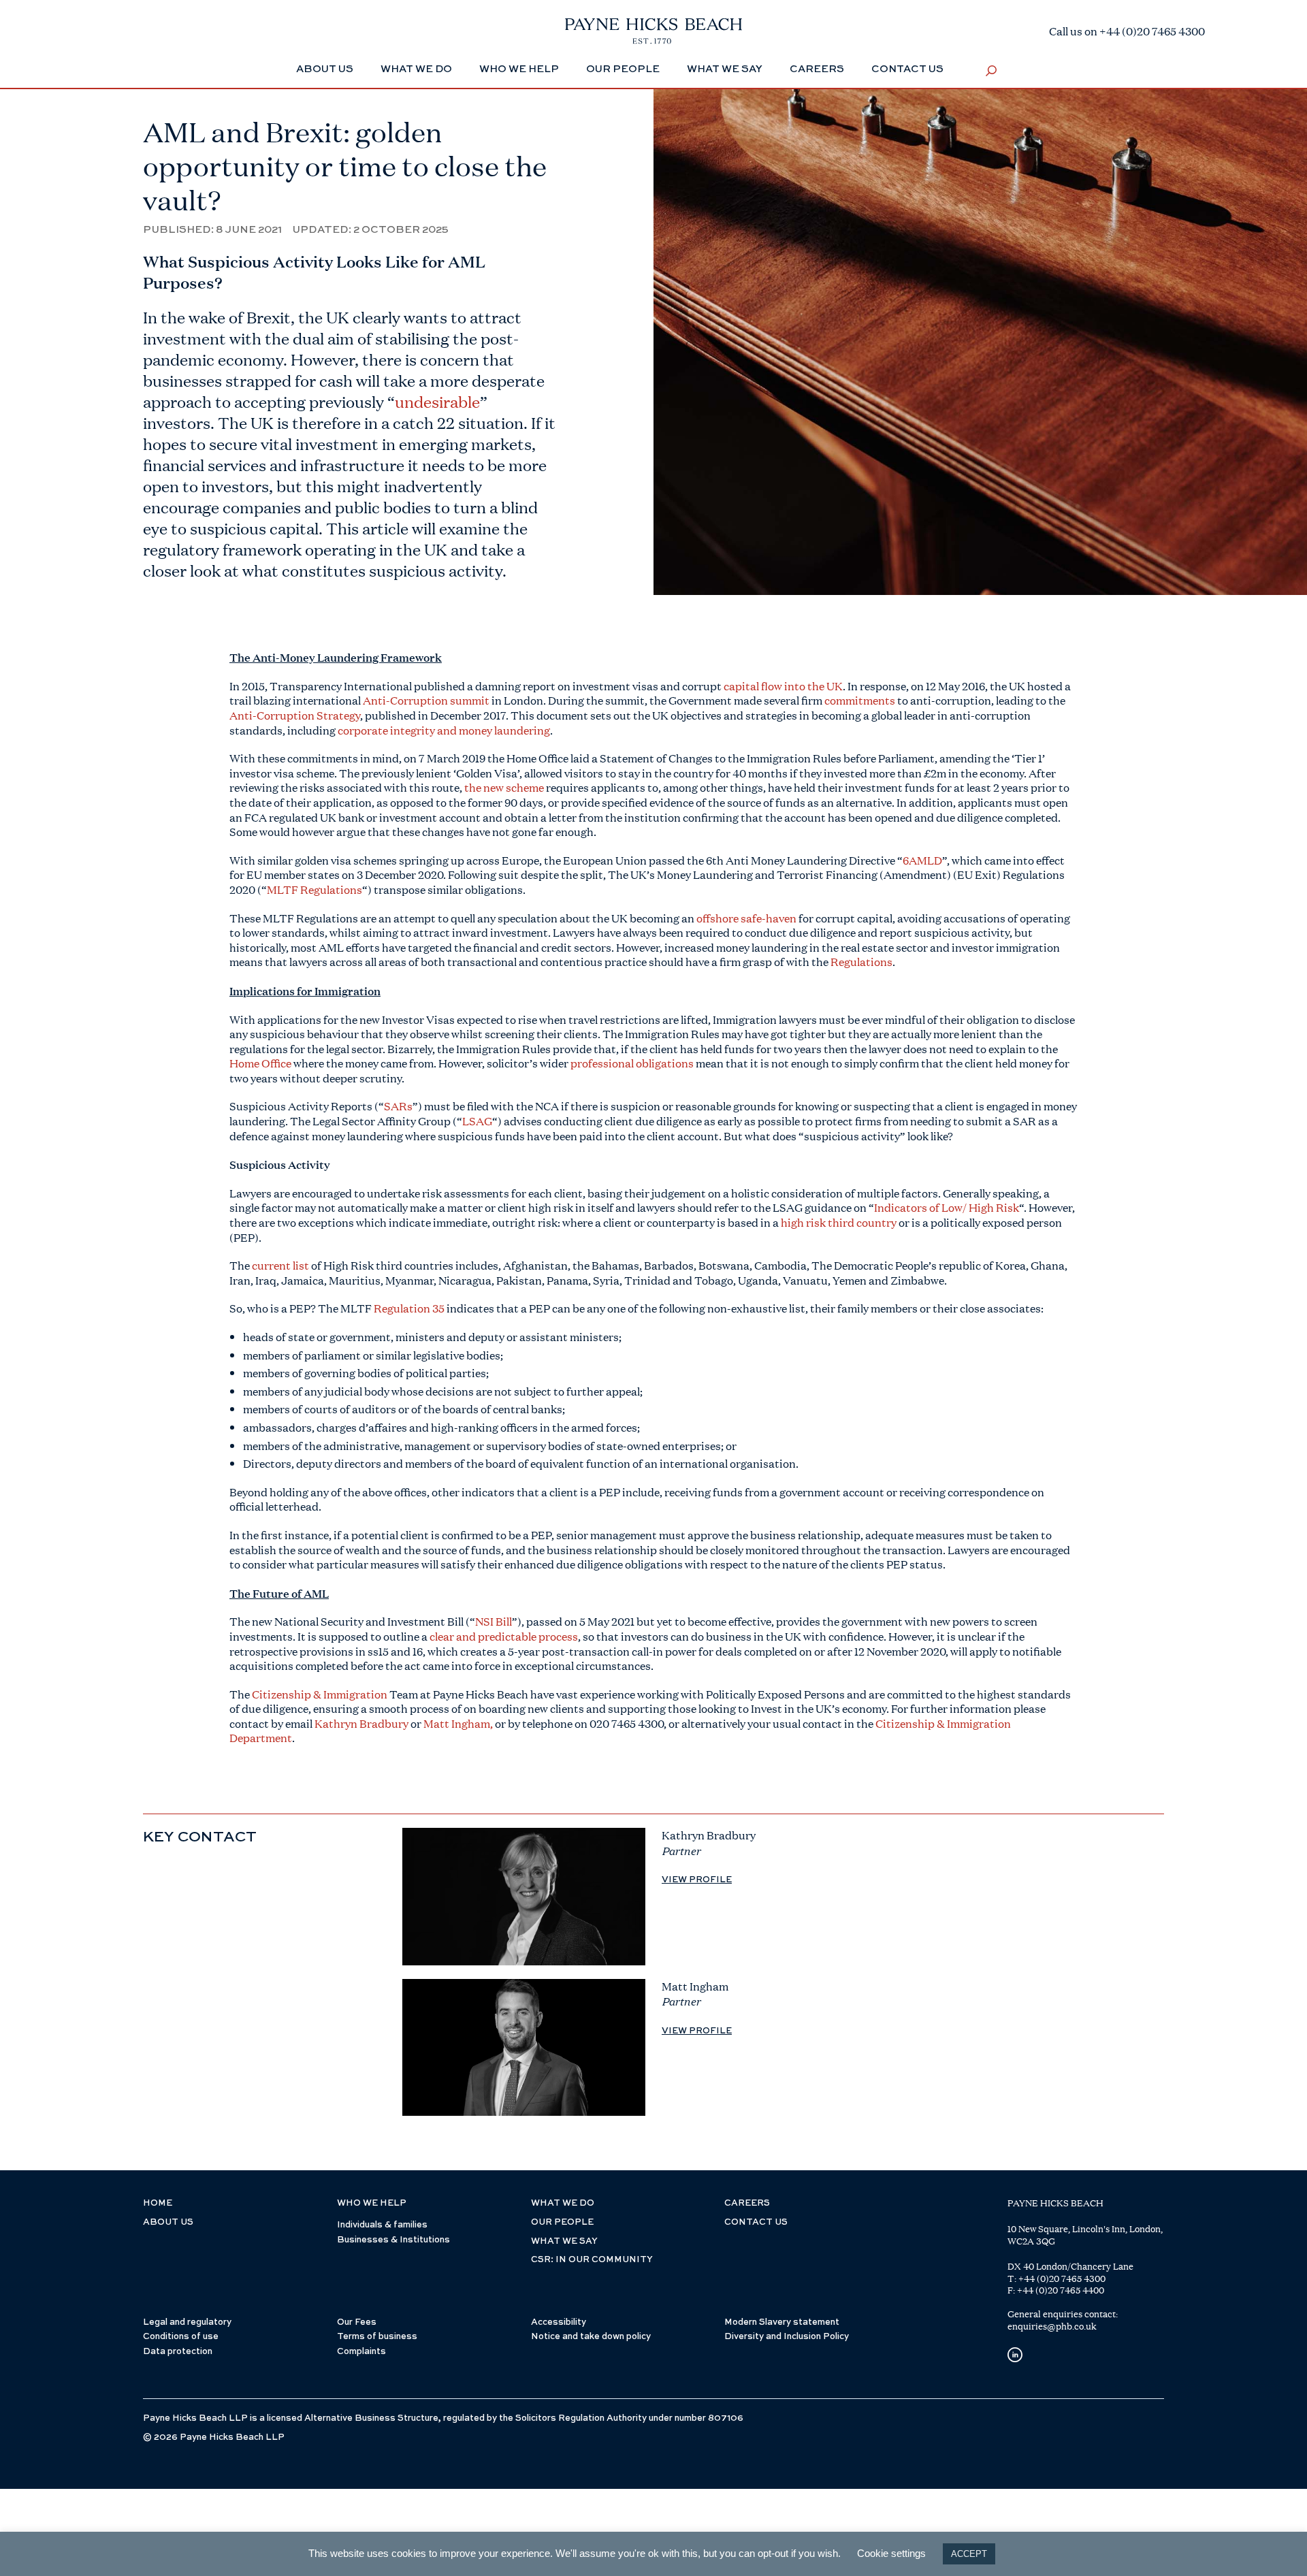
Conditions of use (181, 2337)
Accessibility (559, 2322)
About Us (325, 69)
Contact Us (907, 69)
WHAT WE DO (563, 2203)
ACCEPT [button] (969, 2554)
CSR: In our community (592, 2260)
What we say (725, 69)
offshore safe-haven (746, 918)
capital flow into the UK (783, 686)
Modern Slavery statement (782, 2322)
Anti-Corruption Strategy (295, 715)
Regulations (861, 962)
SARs (398, 1106)
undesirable (437, 402)
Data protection (178, 2352)
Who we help (519, 69)
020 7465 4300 (627, 1723)
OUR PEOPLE (562, 2222)
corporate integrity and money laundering (444, 730)
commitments (860, 700)
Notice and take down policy (591, 2337)
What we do (416, 69)
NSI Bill (494, 1621)
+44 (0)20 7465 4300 (1062, 2279)
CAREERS (747, 2203)
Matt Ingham (457, 1723)
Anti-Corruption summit (426, 700)
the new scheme (504, 787)
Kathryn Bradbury (361, 1723)
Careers (817, 69)
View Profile (697, 1880)
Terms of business (377, 2337)
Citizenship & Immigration (320, 1694)
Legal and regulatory (187, 2322)
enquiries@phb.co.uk (1052, 2326)
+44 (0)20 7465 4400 (1061, 2290)
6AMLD (922, 860)
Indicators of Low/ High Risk (947, 1207)
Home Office (260, 1063)
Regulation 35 (409, 1308)
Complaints (361, 2352)
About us (168, 2222)
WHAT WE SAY (564, 2241)
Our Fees (357, 2322)
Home (158, 2203)
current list (280, 1265)
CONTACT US (756, 2222)
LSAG (477, 1121)
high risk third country (839, 1222)
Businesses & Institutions (393, 2240)
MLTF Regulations (314, 889)
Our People (623, 69)
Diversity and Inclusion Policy (787, 2337)
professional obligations (632, 1063)
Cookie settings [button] (891, 2553)
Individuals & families (382, 2225)
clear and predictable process (504, 1636)
